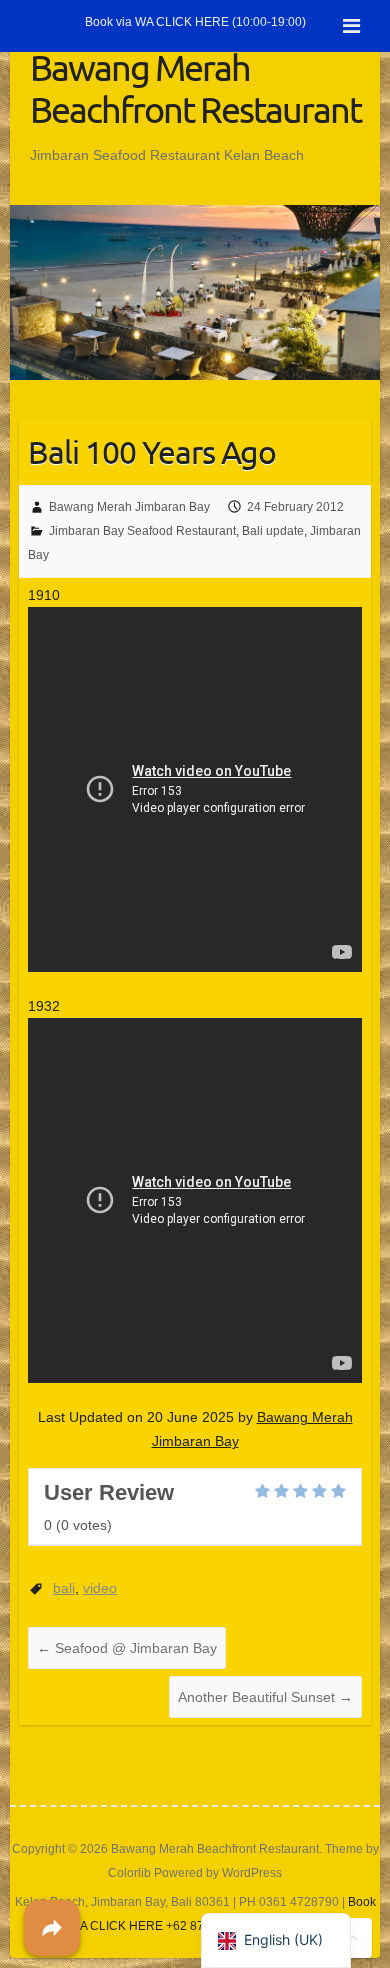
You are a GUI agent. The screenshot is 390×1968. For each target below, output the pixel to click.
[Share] (52, 1928)
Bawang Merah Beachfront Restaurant (195, 88)
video (100, 1588)
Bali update (273, 531)
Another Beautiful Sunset (265, 1697)
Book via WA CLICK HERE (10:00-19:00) (195, 22)
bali (64, 1588)
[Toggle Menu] (351, 26)
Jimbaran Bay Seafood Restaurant (142, 531)
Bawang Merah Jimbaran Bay (129, 507)
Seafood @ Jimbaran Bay (127, 1648)
